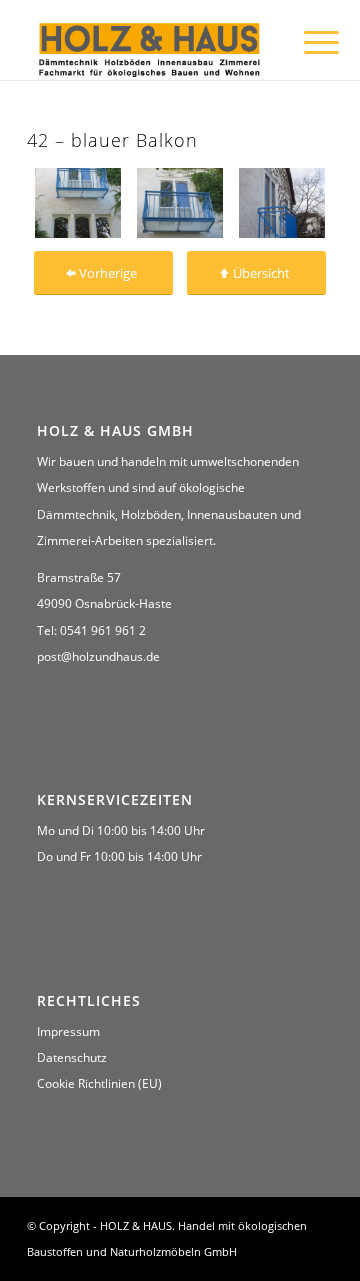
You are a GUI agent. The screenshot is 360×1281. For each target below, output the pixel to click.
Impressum (68, 1031)
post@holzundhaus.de (98, 656)
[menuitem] (306, 42)
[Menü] (306, 42)
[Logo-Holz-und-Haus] (149, 48)
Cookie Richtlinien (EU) (99, 1083)
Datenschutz (72, 1057)
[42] (78, 202)
